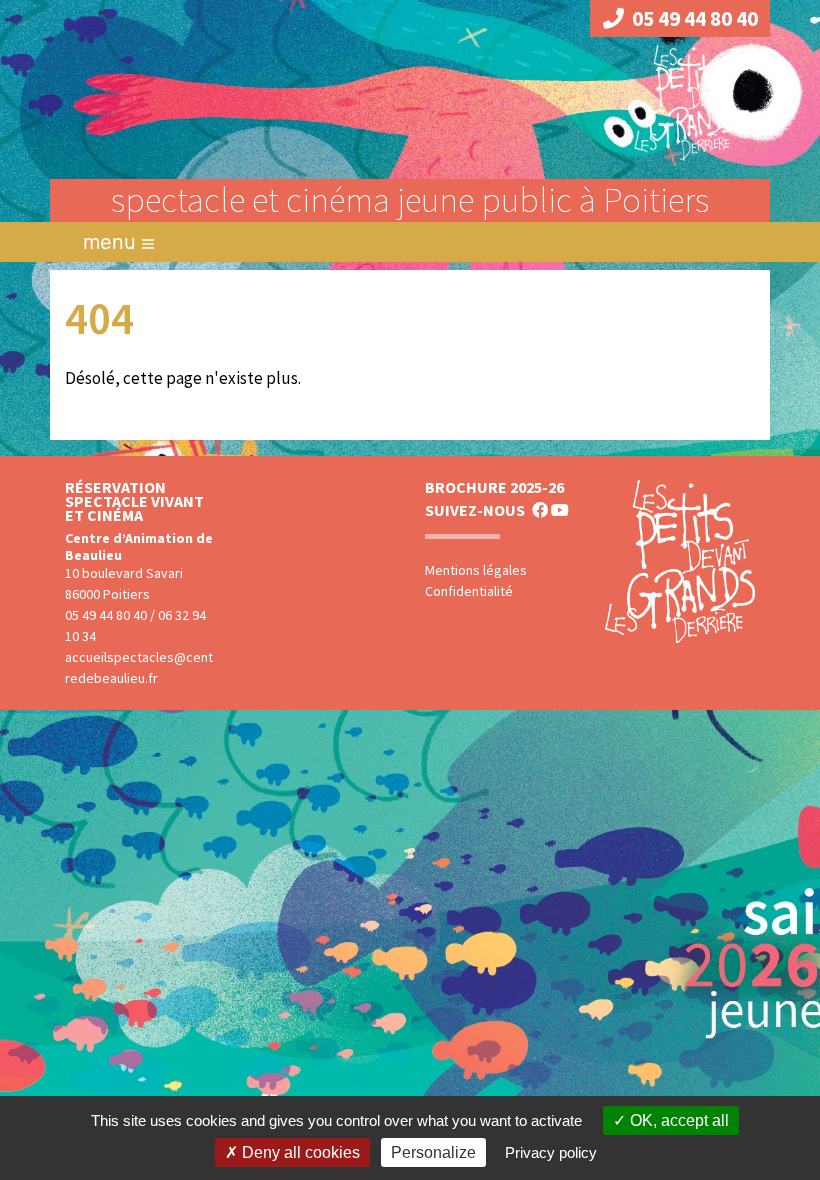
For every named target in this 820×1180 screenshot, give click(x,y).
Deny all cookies (299, 1152)
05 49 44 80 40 (695, 18)
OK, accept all (677, 1120)
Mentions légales (476, 570)
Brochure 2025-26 (494, 487)
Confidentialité (469, 591)
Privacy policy (551, 1152)
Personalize (433, 1152)
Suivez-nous (475, 510)
